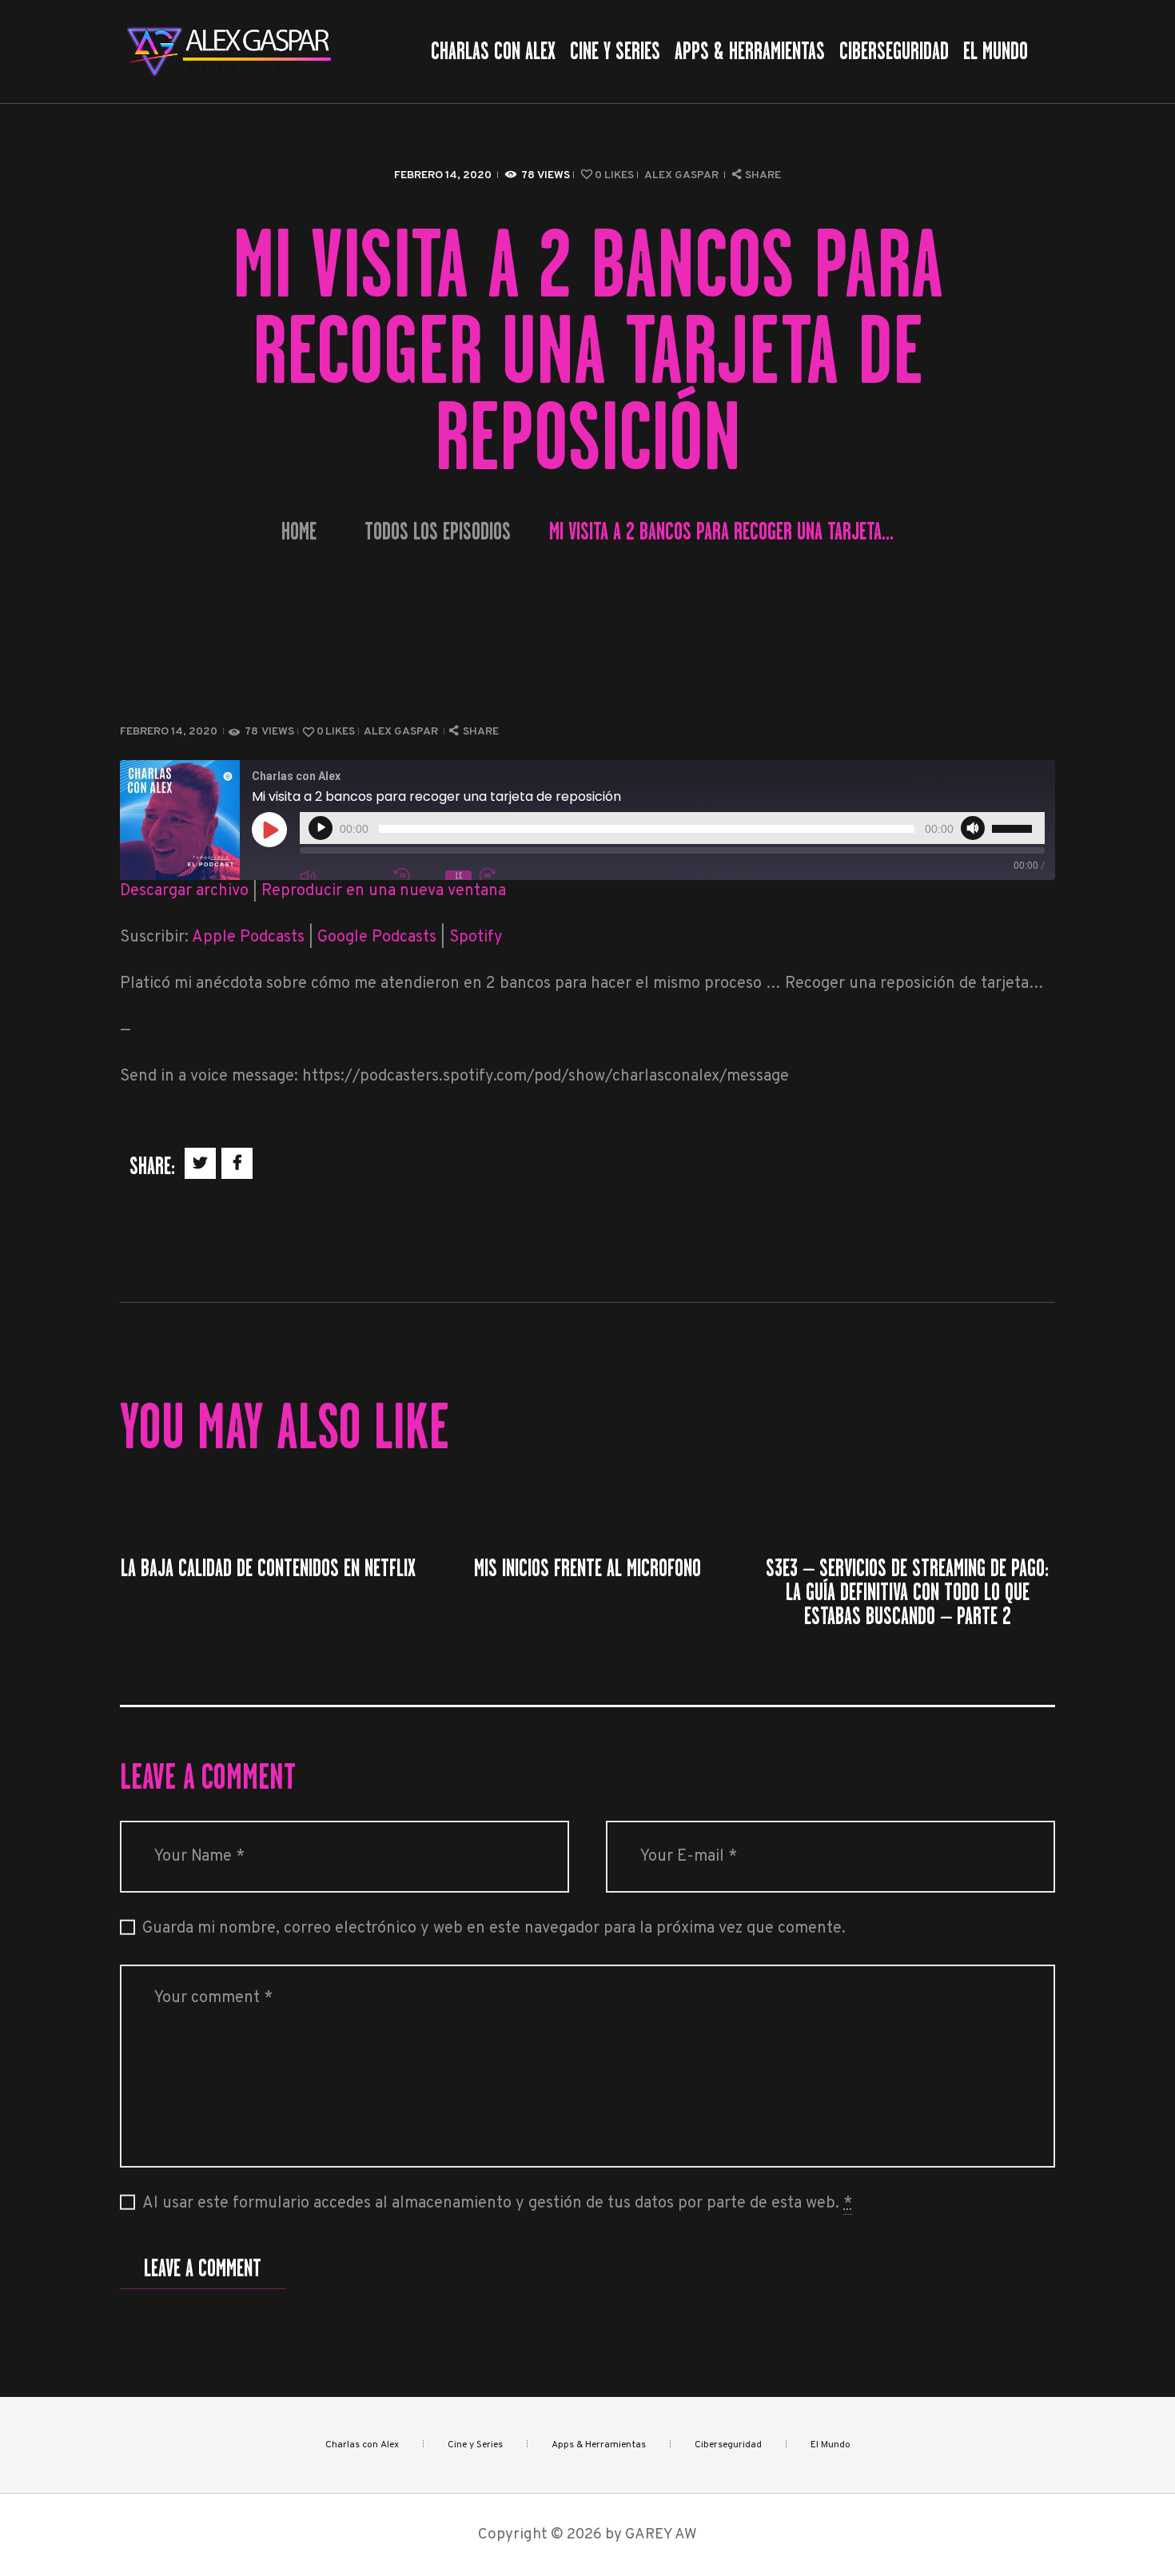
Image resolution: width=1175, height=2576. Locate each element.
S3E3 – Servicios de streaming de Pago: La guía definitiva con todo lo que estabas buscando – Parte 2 (907, 1592)
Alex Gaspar (683, 175)
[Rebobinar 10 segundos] (416, 876)
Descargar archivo (184, 891)
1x (458, 876)
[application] (672, 828)
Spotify (476, 938)
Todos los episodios (438, 532)
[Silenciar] (973, 828)
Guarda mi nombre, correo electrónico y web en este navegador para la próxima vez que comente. (494, 1929)
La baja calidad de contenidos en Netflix (268, 1568)
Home (299, 532)
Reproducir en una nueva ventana (384, 891)
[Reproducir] (321, 828)
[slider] (1014, 826)
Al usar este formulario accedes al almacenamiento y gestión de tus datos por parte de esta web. (497, 2204)
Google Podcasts (377, 938)
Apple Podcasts (248, 938)
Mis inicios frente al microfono (587, 1568)
